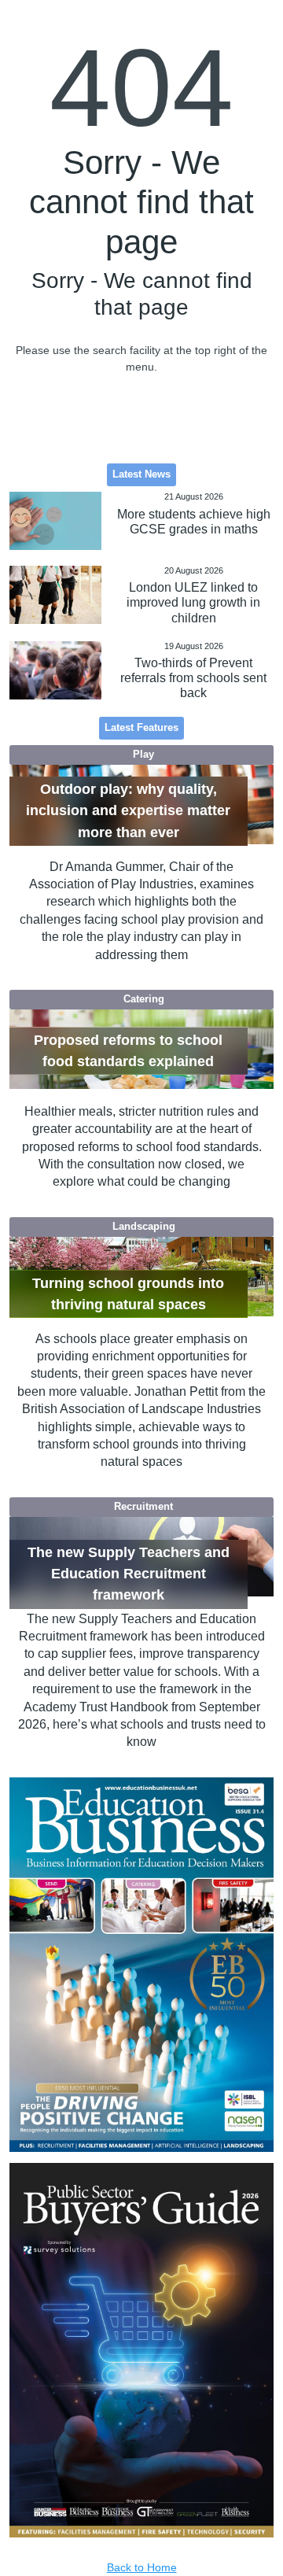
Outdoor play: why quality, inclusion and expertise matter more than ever (128, 811)
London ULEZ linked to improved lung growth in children (193, 602)
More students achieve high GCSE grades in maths (194, 522)
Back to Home (142, 2567)
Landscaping (144, 1227)
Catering (144, 999)
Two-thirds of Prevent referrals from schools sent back (193, 678)
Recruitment (143, 1507)
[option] (142, 1965)
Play (143, 755)
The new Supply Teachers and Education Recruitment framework (129, 1574)
